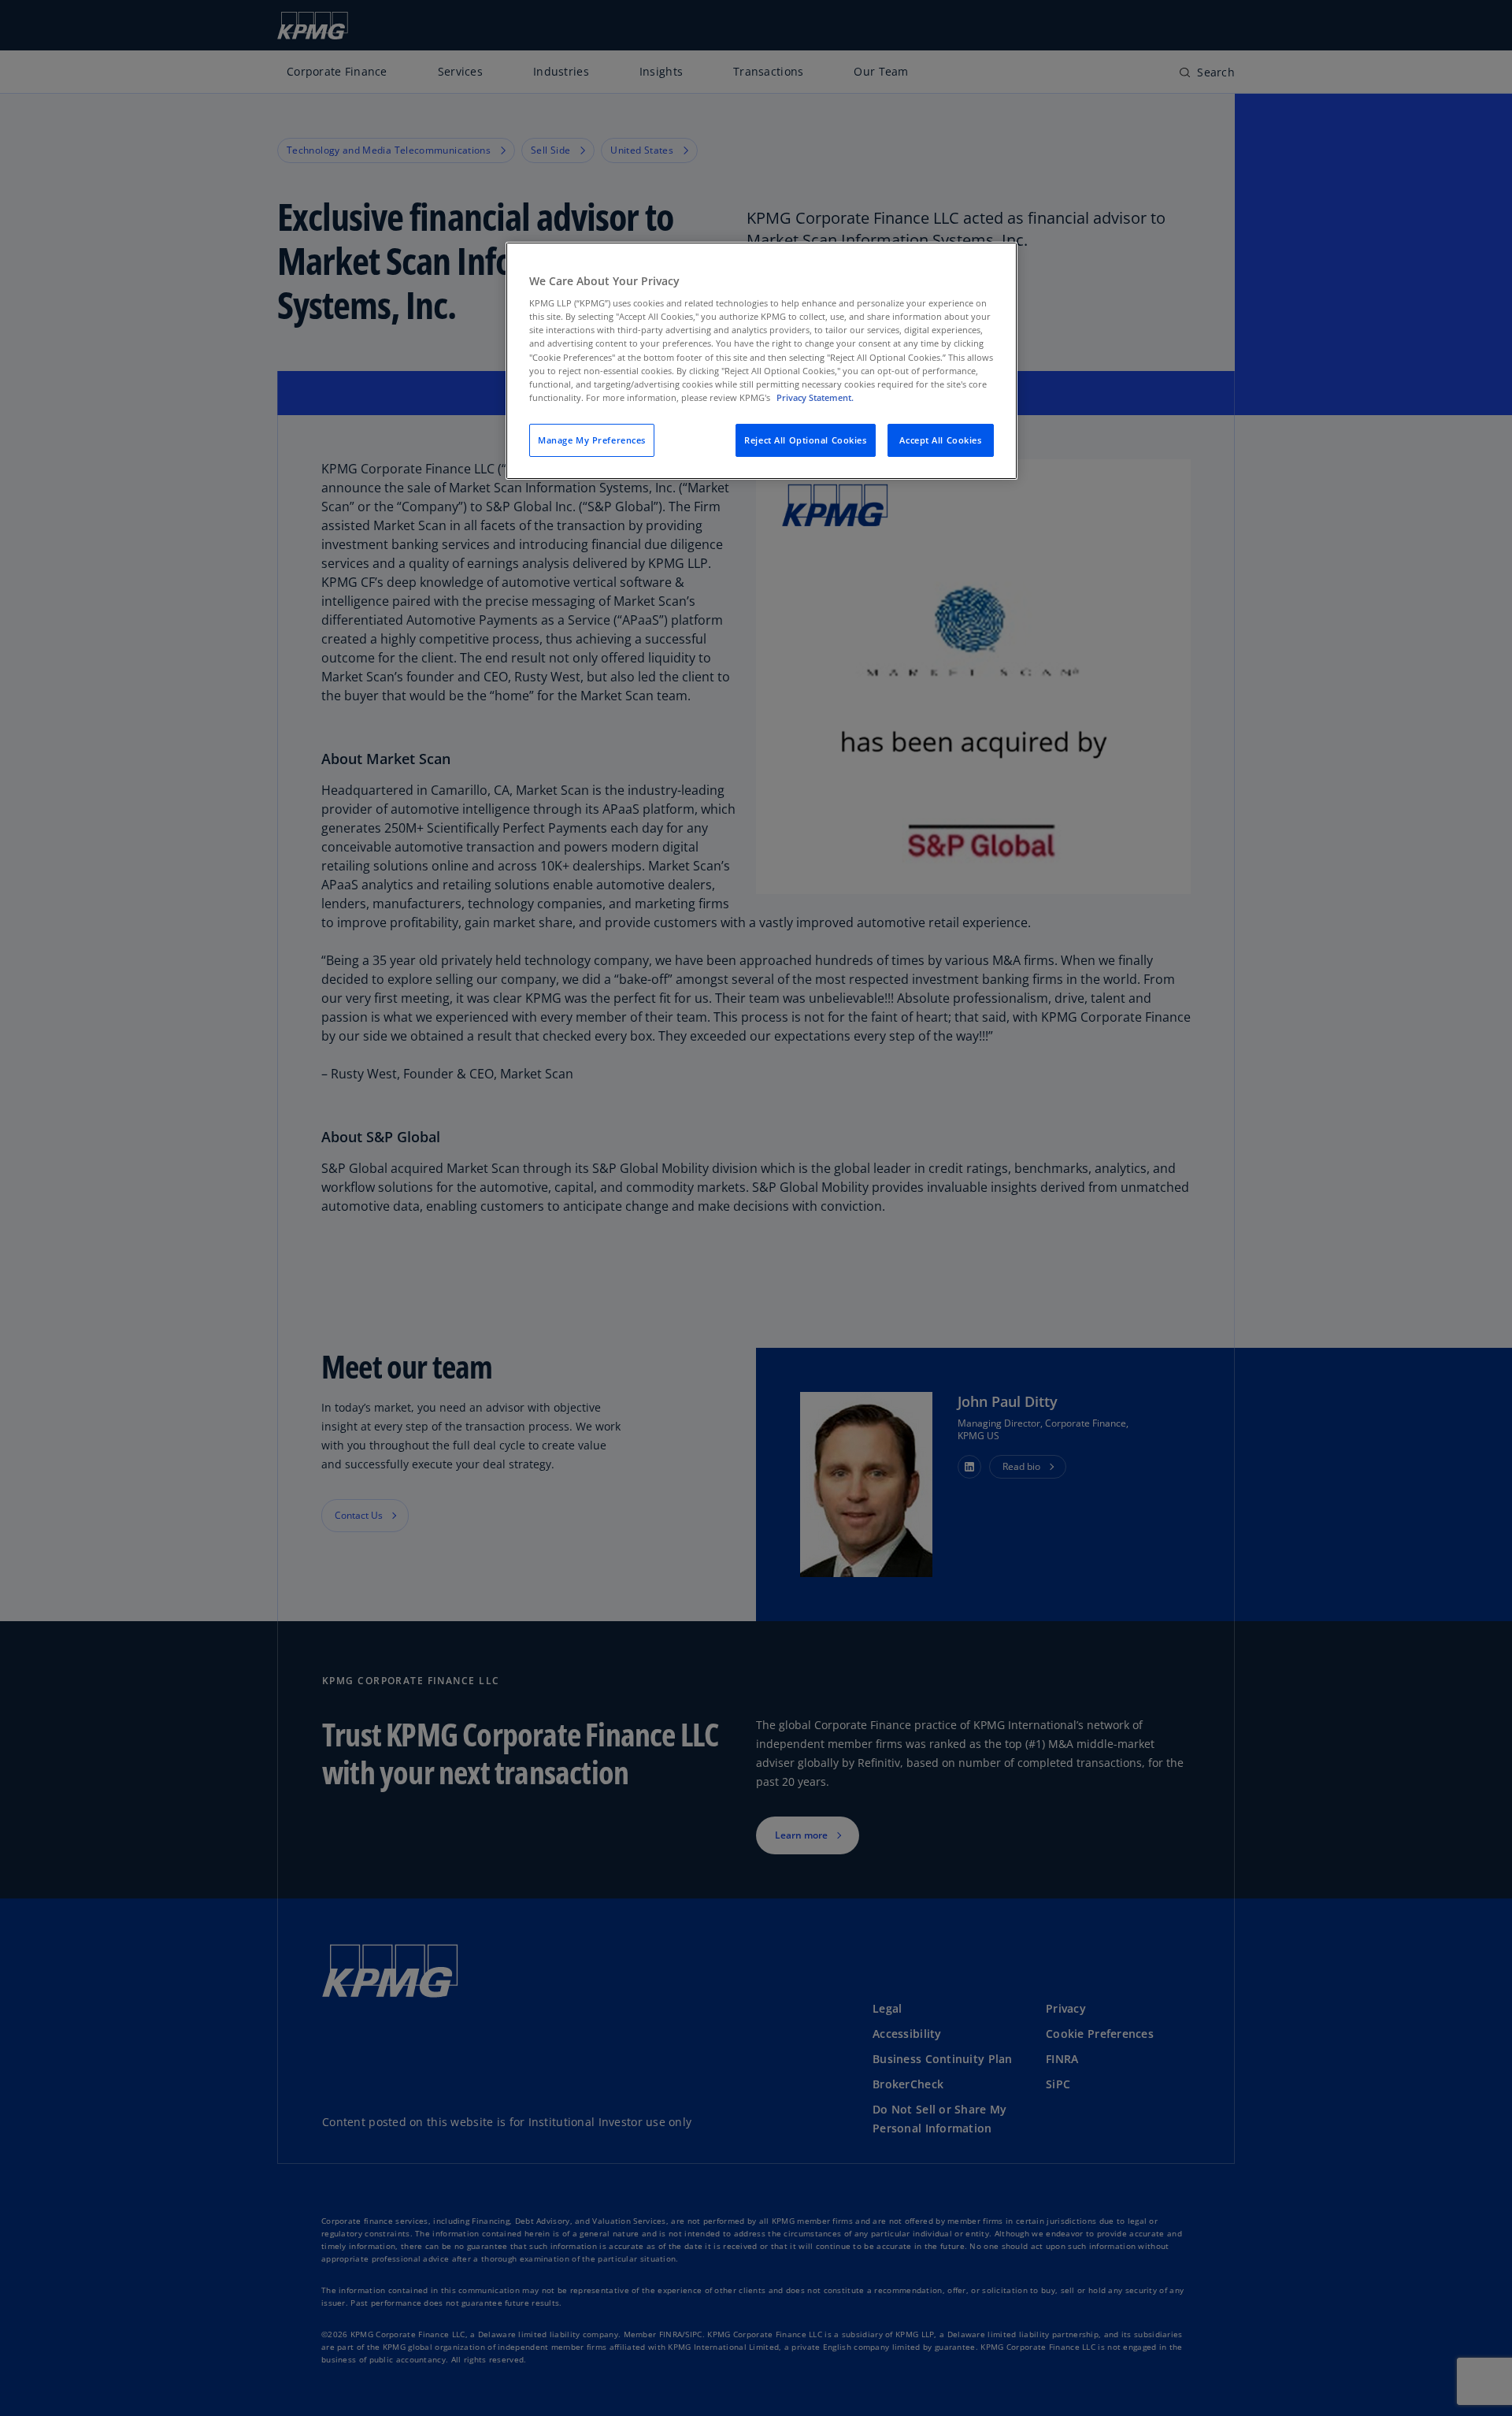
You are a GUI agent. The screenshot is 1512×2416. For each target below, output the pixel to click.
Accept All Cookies (940, 440)
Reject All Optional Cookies (805, 440)
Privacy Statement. (815, 397)
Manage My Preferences (592, 440)
